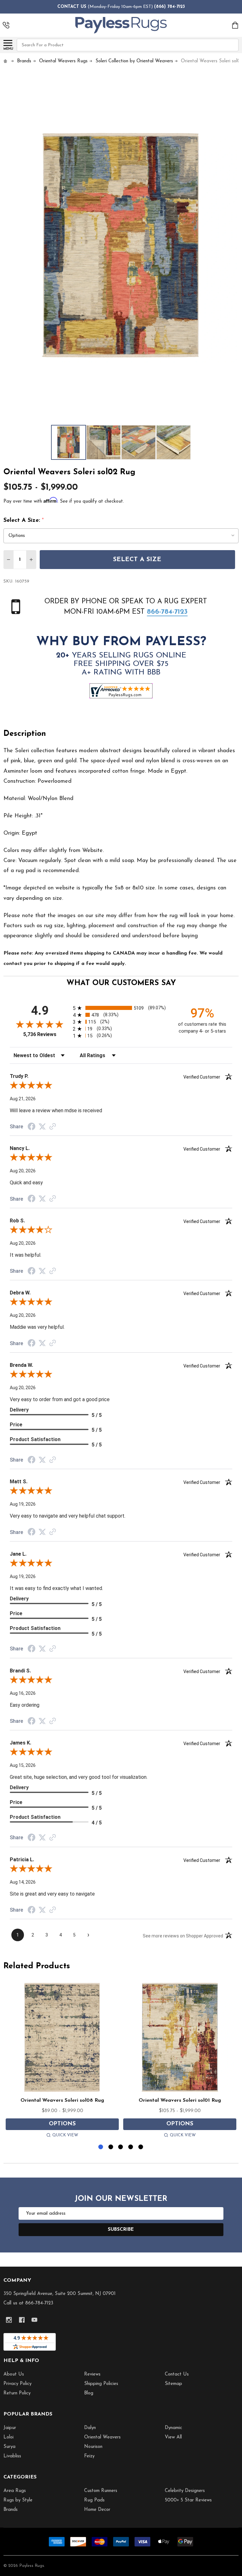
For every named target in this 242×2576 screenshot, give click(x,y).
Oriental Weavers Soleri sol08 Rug (62, 2100)
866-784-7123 (167, 612)
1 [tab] (101, 2147)
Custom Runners (101, 2491)
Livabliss (12, 2456)
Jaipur (10, 2428)
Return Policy (17, 2393)
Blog (89, 2393)
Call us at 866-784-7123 (28, 2303)
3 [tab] (121, 2147)
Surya (9, 2447)
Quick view (65, 2135)
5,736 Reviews (40, 1034)
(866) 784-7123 (170, 7)
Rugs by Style (18, 2500)
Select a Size (137, 560)
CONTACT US (72, 7)
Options (62, 2124)
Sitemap (173, 2384)
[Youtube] (35, 2320)
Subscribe (121, 2230)
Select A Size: (24, 521)
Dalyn (90, 2428)
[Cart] (236, 25)
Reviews (92, 2374)
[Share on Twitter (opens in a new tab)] (42, 1127)
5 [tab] (141, 2147)
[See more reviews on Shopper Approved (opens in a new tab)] (53, 1127)
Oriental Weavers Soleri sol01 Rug (180, 2100)
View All (173, 2437)
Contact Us (177, 2374)
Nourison (93, 2447)
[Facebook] (22, 2320)
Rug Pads (94, 2500)
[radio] (121, 1008)
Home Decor (97, 2510)
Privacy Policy (17, 2384)
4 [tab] (131, 2147)
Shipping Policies (101, 2384)
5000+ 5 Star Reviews (188, 2500)
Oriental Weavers (102, 2437)
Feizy (89, 2456)
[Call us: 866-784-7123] (6, 25)
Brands (11, 2510)
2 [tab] (111, 2147)
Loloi (9, 2437)
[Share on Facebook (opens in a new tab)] (32, 1127)
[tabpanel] (62, 2060)
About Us (14, 2374)
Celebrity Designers (185, 2491)
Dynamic (173, 2428)
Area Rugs (15, 2491)
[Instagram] (9, 2320)
